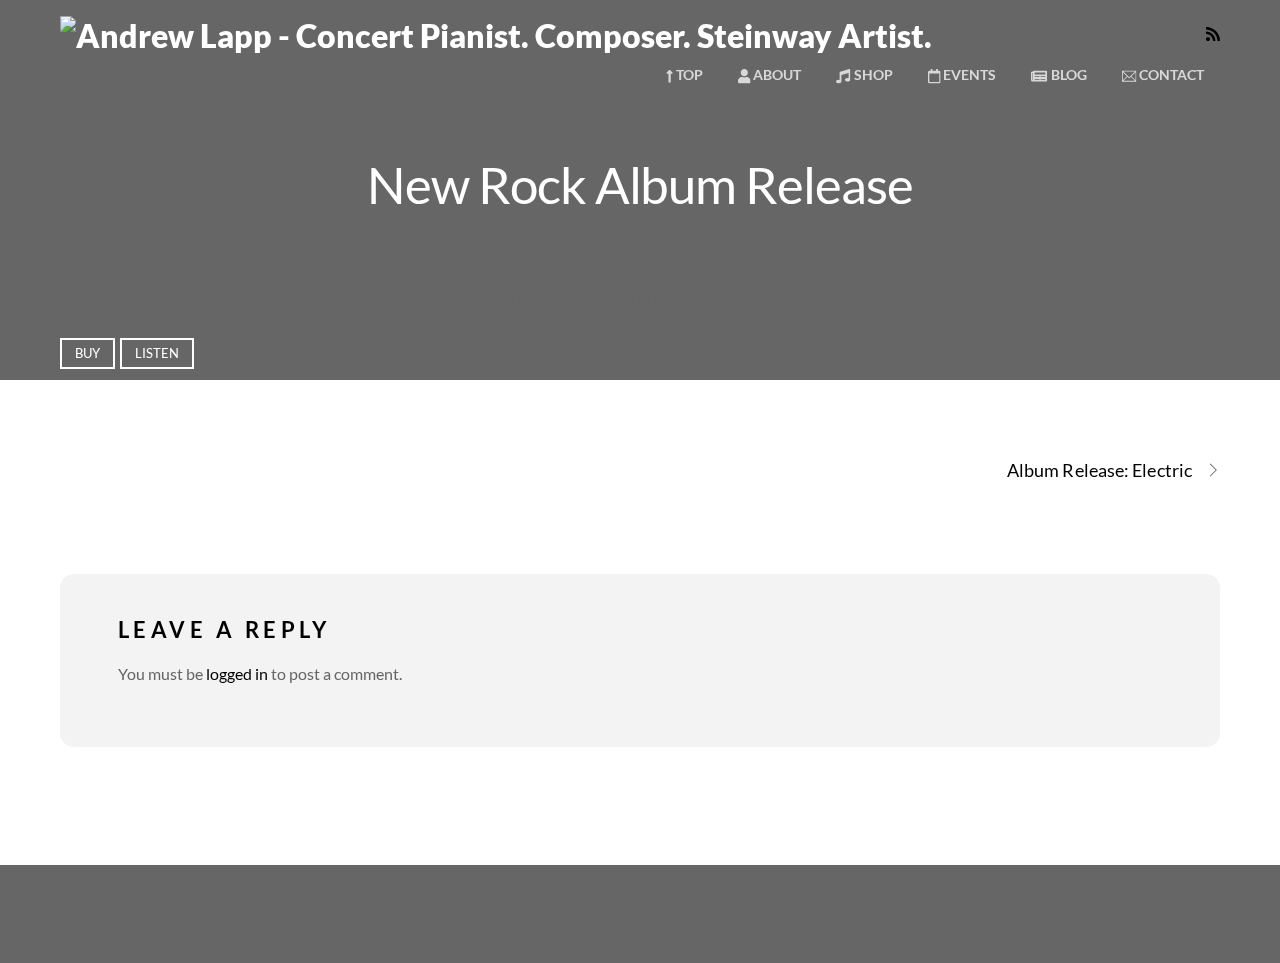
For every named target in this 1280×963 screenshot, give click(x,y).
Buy (87, 353)
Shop (872, 74)
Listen (157, 353)
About (775, 74)
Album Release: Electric (1099, 470)
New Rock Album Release (640, 184)
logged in (237, 673)
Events (968, 74)
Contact (1170, 74)
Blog (1067, 74)
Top (688, 74)
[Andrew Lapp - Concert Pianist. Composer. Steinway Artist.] (496, 35)
